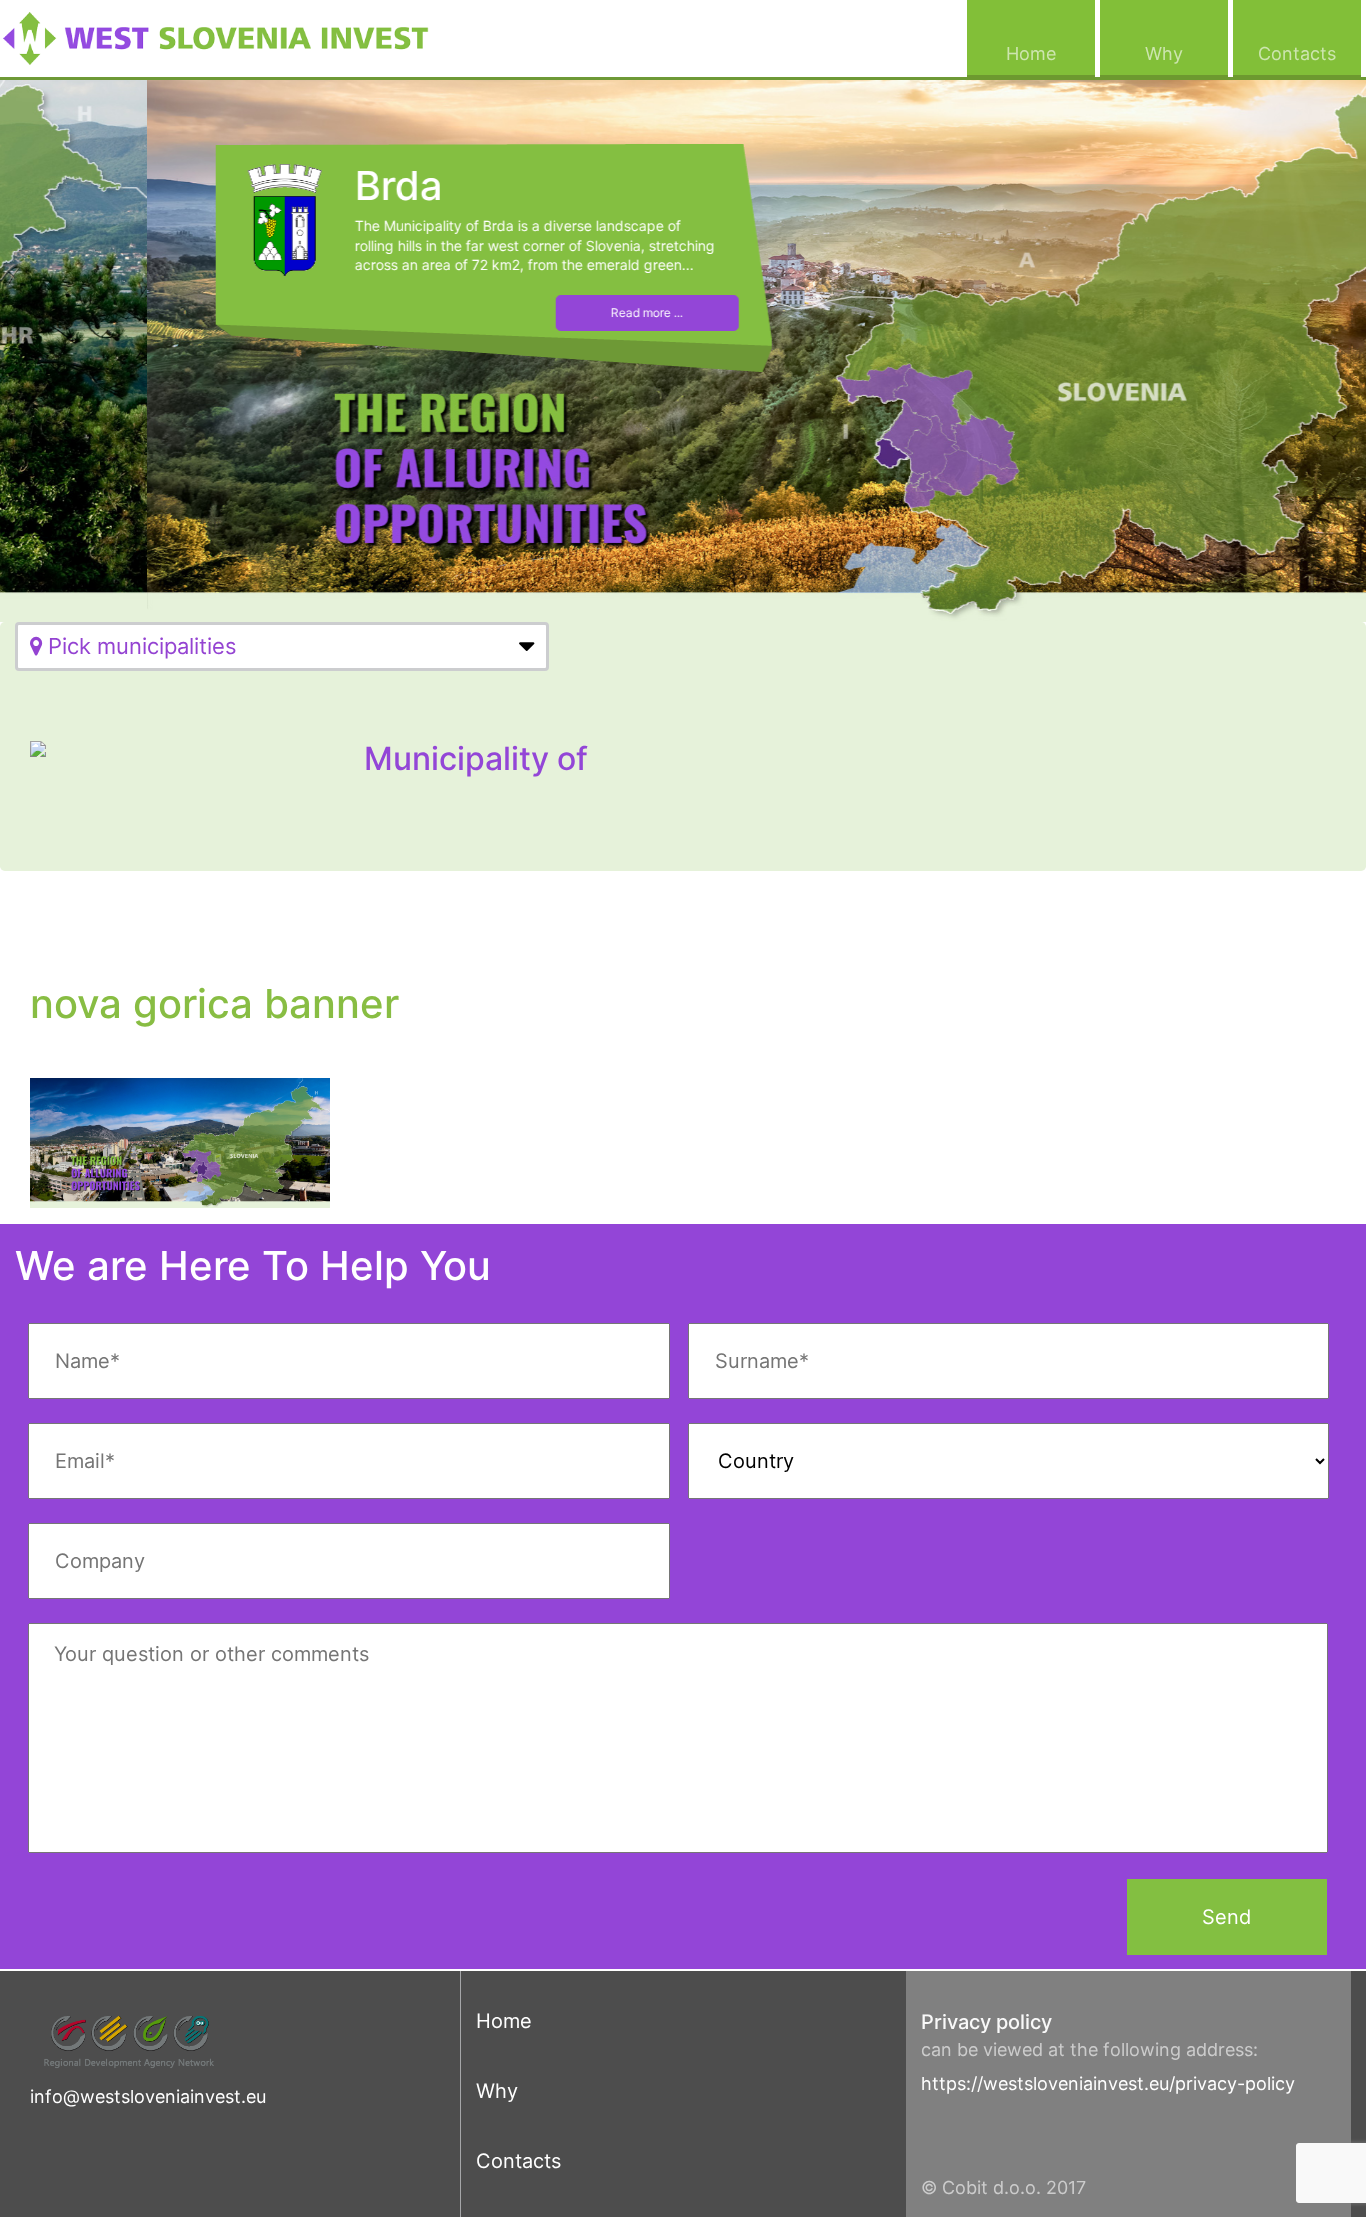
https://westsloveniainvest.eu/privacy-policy (1108, 2083)
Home (1050, 53)
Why (1186, 53)
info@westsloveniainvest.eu (148, 2096)
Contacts (1309, 53)
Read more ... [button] (500, 312)
